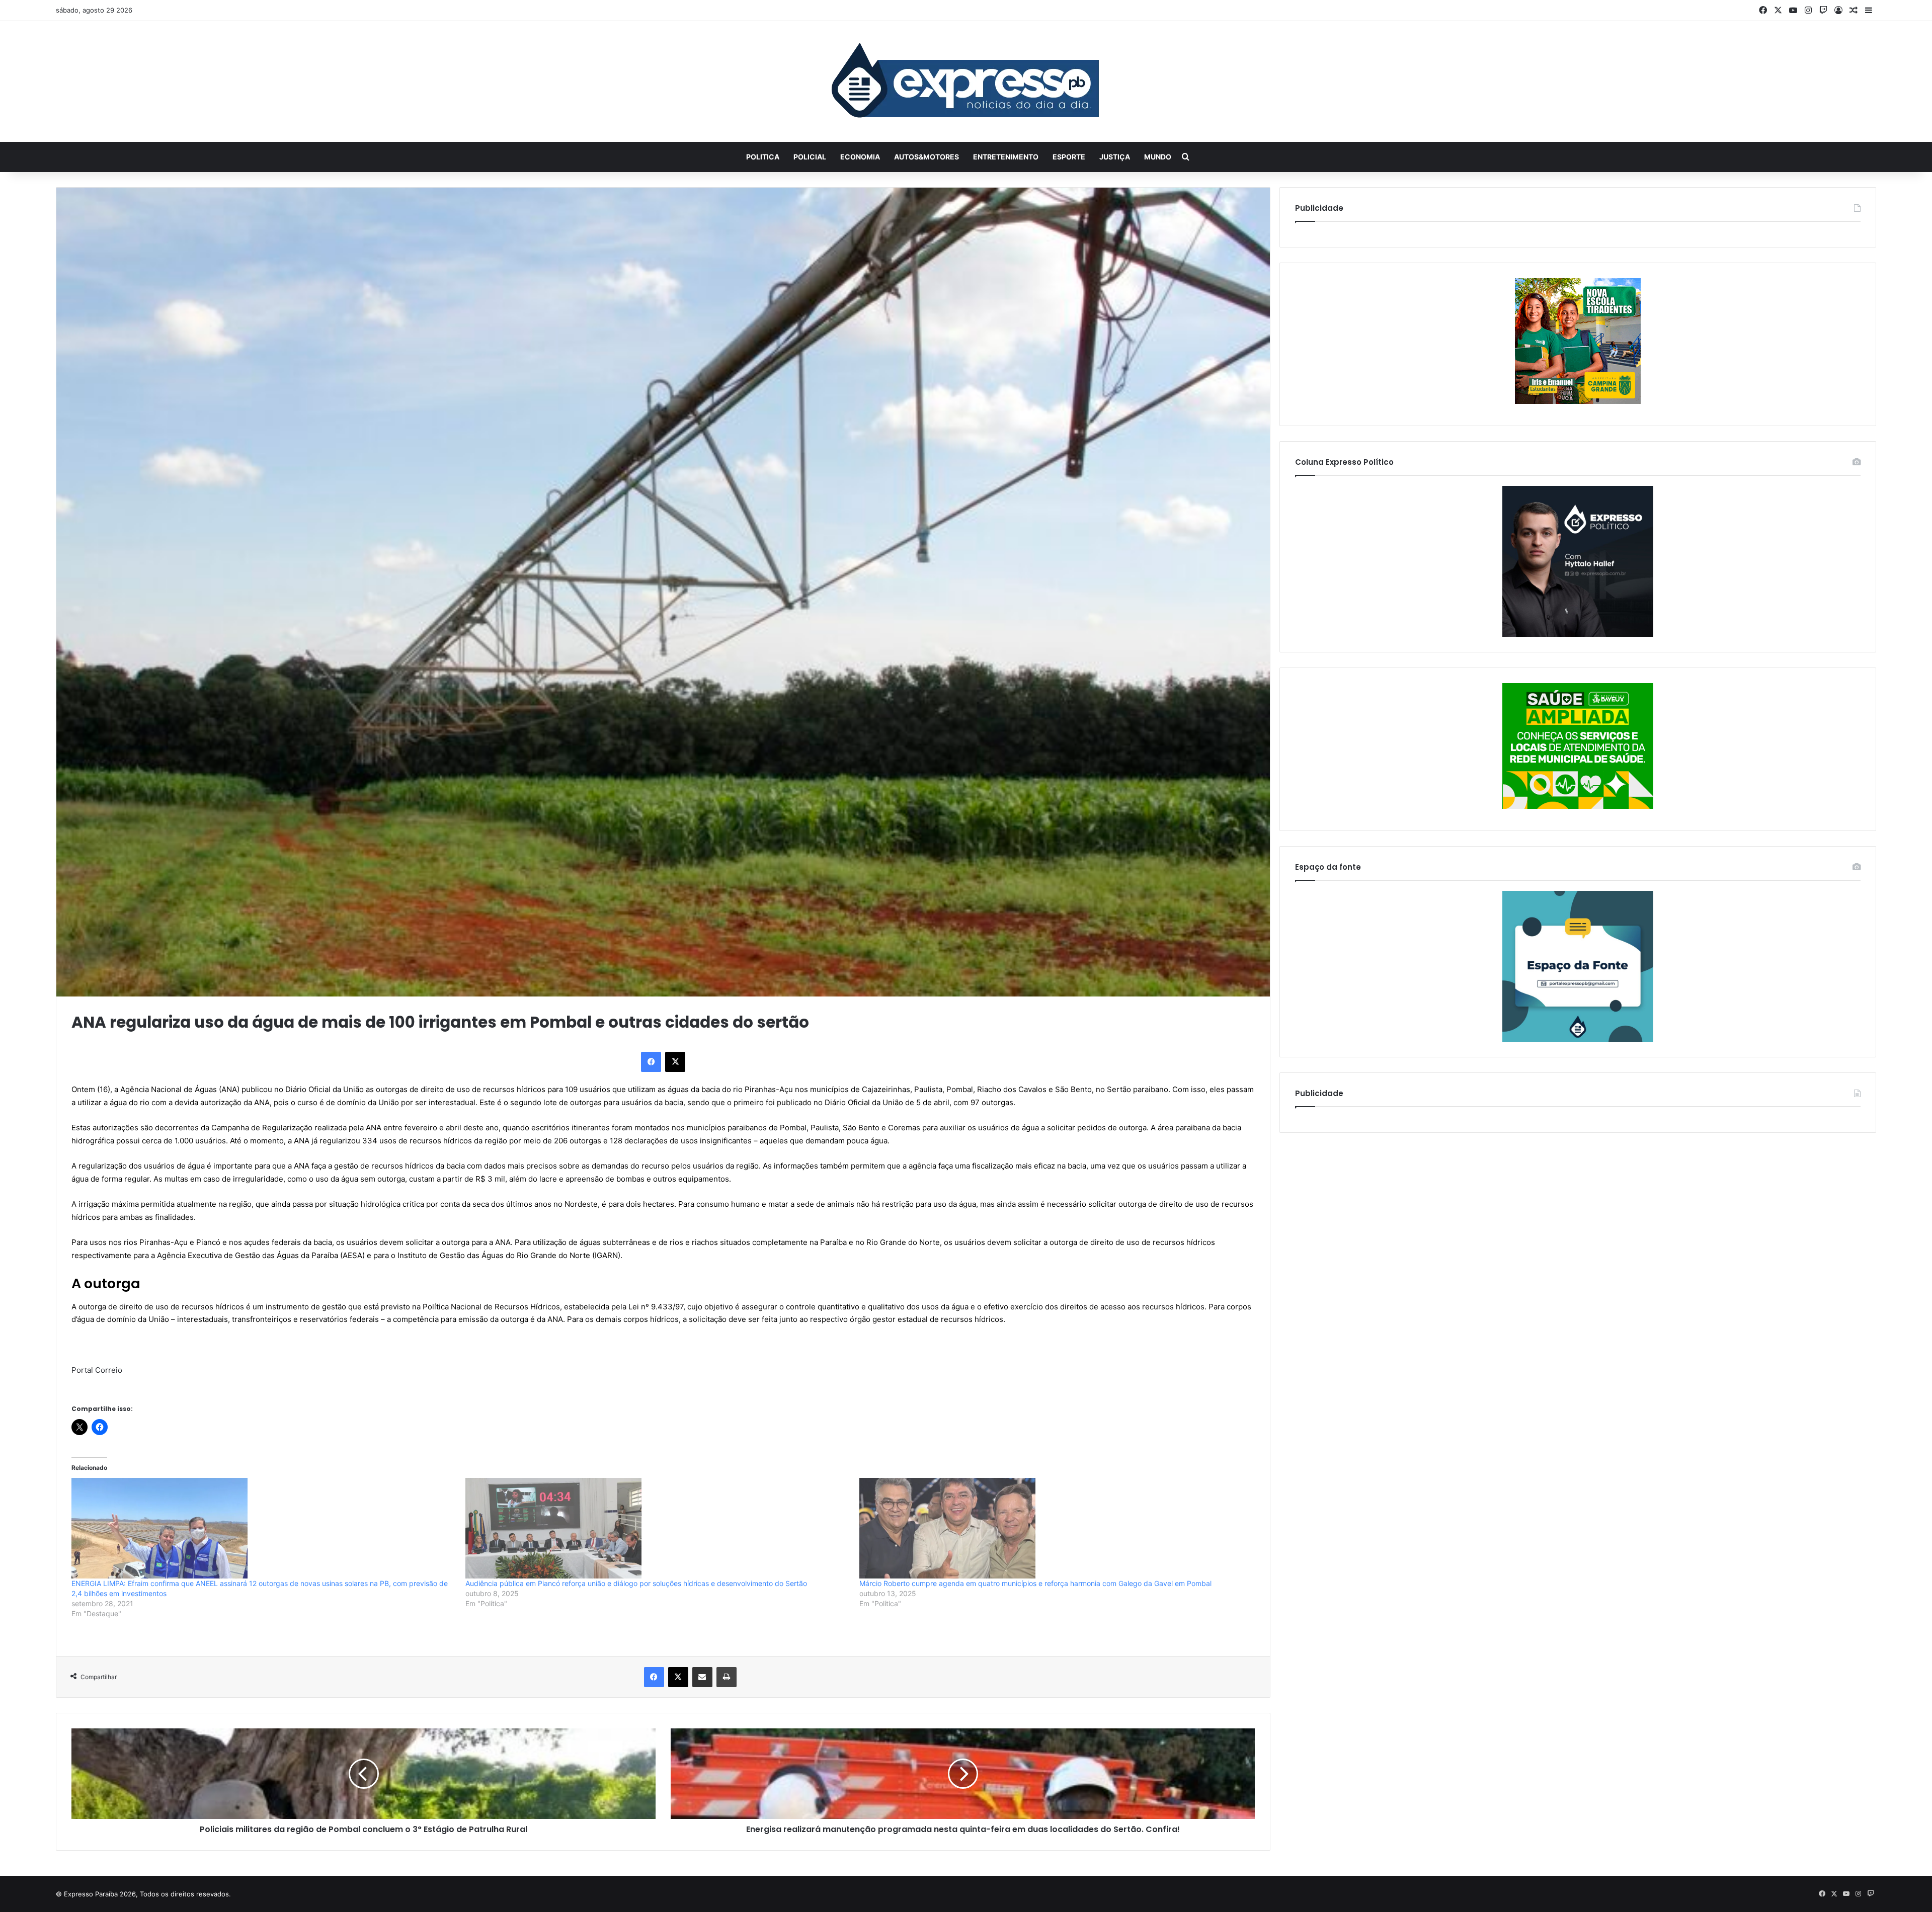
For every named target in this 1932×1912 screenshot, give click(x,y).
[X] (675, 1062)
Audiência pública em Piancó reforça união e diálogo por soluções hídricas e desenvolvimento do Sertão (636, 1583)
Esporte (1069, 157)
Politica (763, 157)
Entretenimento (1006, 157)
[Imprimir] (727, 1677)
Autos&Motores (927, 157)
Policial (810, 157)
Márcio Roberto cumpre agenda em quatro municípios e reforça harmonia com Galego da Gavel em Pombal (1035, 1583)
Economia (860, 157)
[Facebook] (651, 1062)
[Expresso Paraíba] (966, 81)
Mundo (1158, 157)
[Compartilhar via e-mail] (702, 1677)
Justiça (1115, 157)
